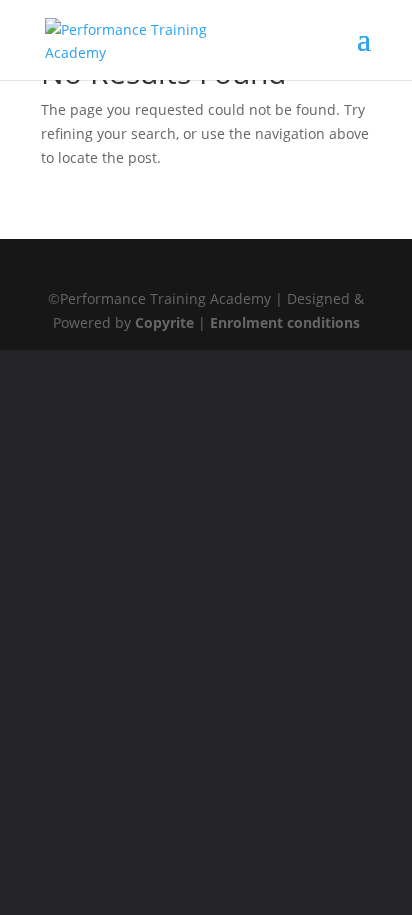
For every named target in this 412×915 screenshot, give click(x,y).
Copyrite (164, 322)
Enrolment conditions (285, 322)
